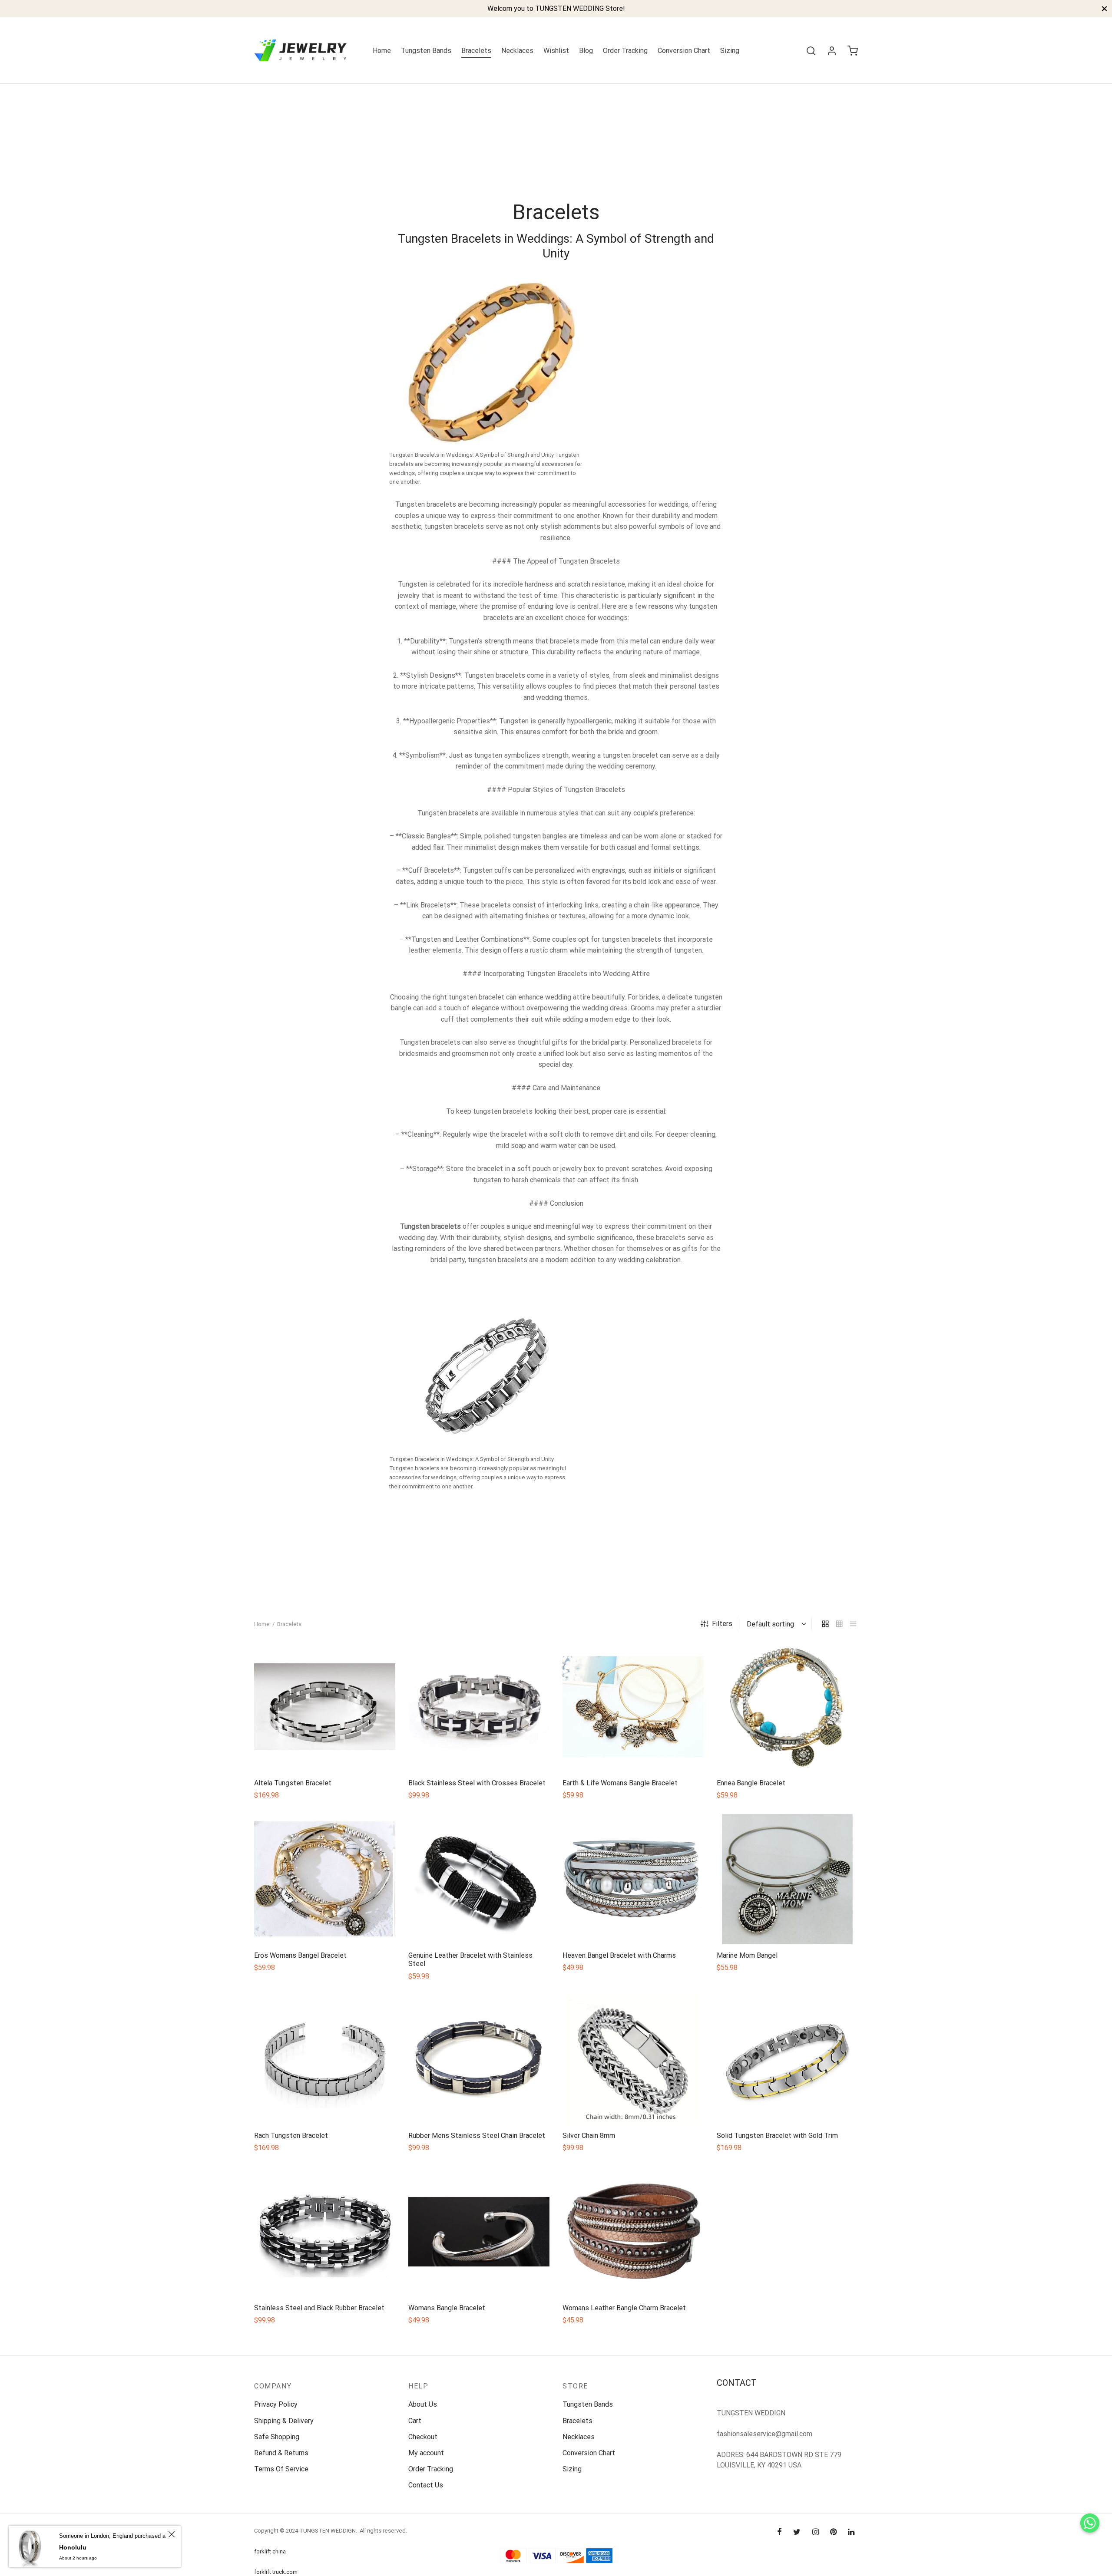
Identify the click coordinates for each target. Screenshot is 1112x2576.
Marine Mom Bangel (747, 1955)
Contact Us (426, 2485)
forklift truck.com (276, 2572)
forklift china (270, 2551)
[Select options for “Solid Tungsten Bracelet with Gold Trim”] (787, 2104)
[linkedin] (851, 2532)
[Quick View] (344, 1751)
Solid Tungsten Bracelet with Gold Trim (777, 2136)
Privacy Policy (276, 2404)
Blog (586, 51)
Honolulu (73, 2547)
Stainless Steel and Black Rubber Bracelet (319, 2308)
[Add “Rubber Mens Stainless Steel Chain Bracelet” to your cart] (479, 2104)
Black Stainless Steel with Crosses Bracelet (477, 1783)
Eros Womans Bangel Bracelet (300, 1955)
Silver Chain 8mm (589, 2136)
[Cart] (853, 51)
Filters (722, 1624)
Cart (415, 2421)
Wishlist (556, 51)
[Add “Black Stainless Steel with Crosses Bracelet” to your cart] (479, 1751)
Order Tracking (625, 51)
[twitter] (797, 2532)
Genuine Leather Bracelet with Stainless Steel (470, 1959)
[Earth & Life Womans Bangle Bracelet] (633, 1707)
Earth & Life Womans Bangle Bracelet (620, 1783)
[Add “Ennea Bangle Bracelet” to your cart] (787, 1751)
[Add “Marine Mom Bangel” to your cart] (787, 1924)
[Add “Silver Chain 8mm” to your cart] (633, 2104)
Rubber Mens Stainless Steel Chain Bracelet (477, 2136)
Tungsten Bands (426, 51)
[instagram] (815, 2532)
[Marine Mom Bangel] (787, 1879)
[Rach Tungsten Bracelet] (325, 2059)
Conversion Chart (684, 51)
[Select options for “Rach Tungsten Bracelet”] (324, 2104)
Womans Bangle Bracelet (447, 2308)
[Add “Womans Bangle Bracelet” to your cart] (479, 2276)
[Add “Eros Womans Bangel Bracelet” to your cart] (324, 1924)
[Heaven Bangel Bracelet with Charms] (633, 1879)
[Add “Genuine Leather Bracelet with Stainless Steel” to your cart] (479, 1924)
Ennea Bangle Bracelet (751, 1783)
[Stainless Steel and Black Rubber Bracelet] (325, 2232)
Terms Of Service (281, 2469)
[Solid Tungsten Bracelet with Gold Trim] (787, 2059)
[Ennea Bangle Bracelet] (787, 1707)
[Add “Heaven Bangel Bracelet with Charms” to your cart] (633, 1924)
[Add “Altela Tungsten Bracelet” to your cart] (324, 1751)
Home (382, 51)
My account (426, 2453)
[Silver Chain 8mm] (633, 2059)
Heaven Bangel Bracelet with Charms (619, 1955)
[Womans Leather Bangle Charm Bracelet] (633, 2232)
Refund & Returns (281, 2453)
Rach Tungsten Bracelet (291, 2136)
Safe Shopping (277, 2437)
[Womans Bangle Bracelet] (479, 2232)
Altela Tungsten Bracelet (293, 1783)
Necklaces (517, 51)
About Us (423, 2404)
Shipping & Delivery (284, 2421)
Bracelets (476, 51)
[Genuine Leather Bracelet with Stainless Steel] (479, 1879)
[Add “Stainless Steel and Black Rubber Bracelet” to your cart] (324, 2276)
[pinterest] (833, 2532)
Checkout (423, 2437)
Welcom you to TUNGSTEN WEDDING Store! (556, 8)
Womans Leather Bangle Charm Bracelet (624, 2308)
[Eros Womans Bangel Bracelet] (325, 1879)
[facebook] (779, 2532)
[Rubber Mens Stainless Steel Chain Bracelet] (479, 2059)
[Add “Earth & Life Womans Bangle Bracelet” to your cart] (633, 1751)
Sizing (730, 51)
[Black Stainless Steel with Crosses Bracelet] (479, 1707)
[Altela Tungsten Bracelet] (325, 1707)
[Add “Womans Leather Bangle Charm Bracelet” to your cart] (633, 2276)
